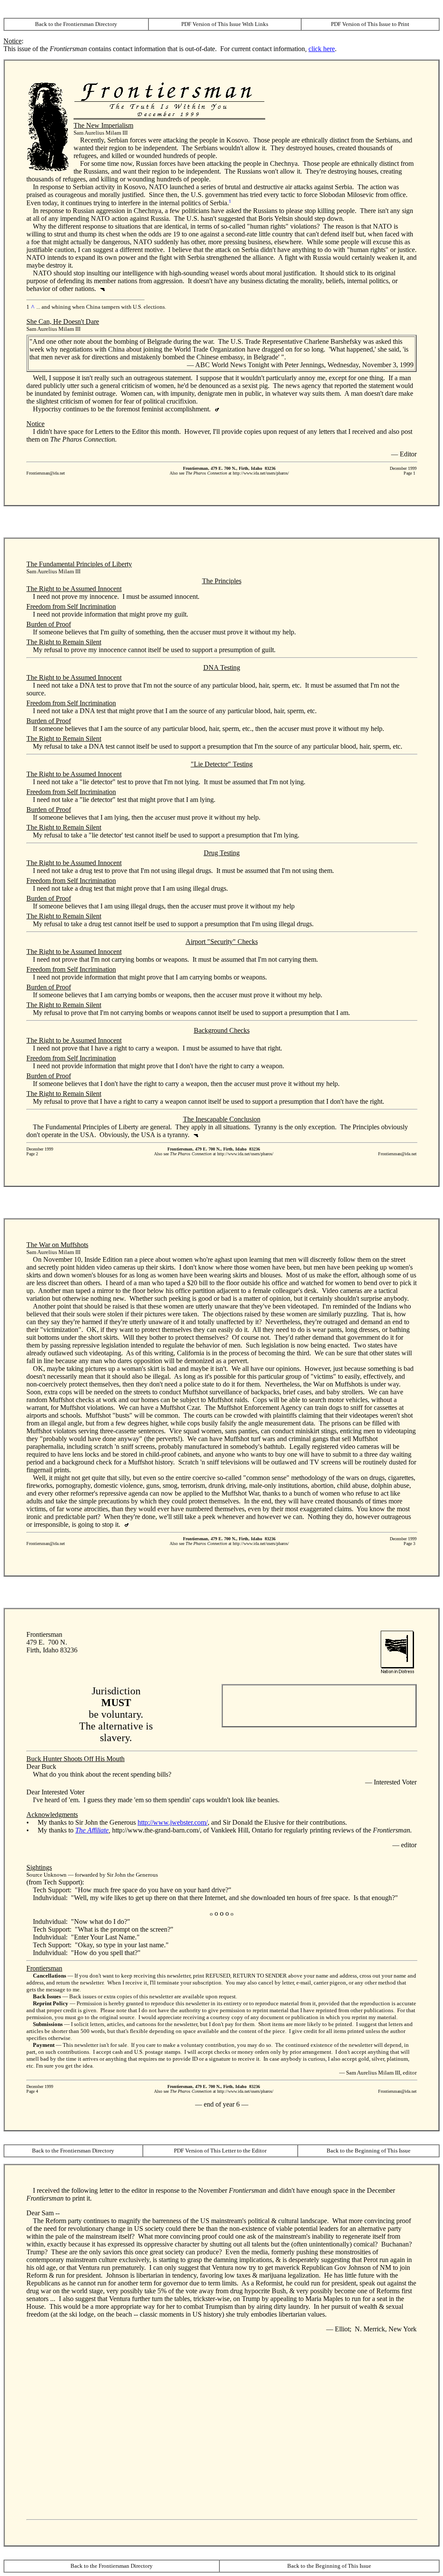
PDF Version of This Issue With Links (225, 24)
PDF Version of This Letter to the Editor (220, 2151)
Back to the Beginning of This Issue (369, 2151)
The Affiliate (92, 1830)
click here (322, 49)
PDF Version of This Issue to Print (370, 24)
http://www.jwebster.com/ (173, 1822)
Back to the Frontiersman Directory (76, 24)
